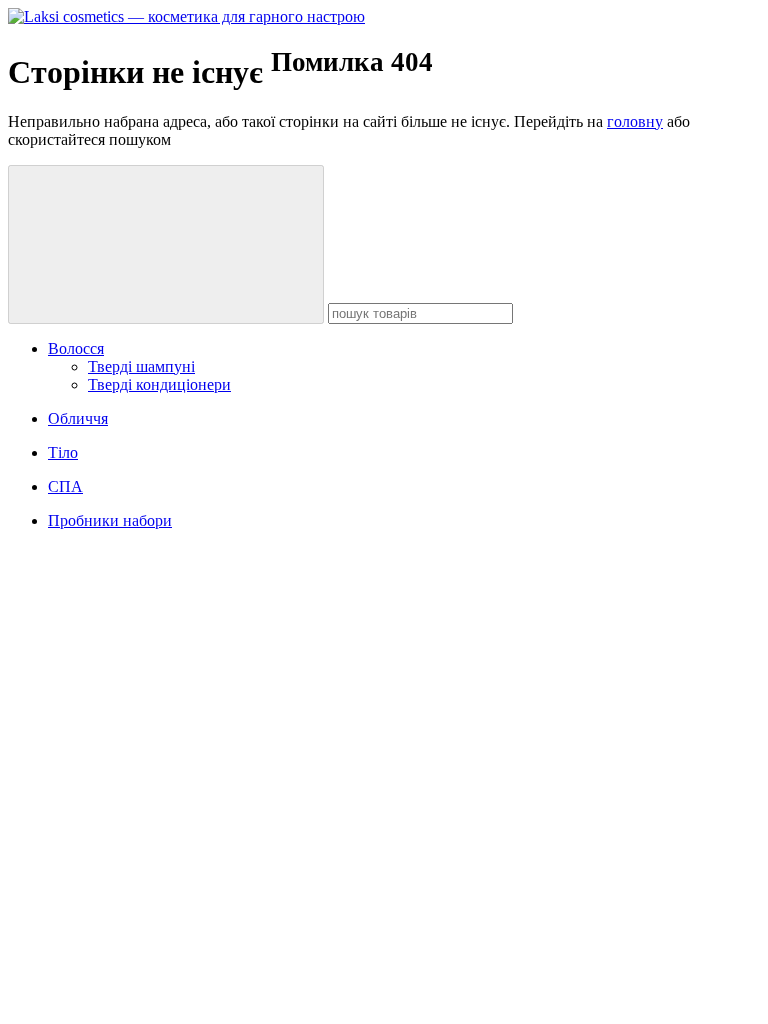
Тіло (63, 452)
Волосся (76, 348)
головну (635, 121)
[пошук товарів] (166, 244)
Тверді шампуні (141, 366)
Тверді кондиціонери (159, 384)
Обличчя (78, 418)
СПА (65, 486)
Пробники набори (110, 520)
